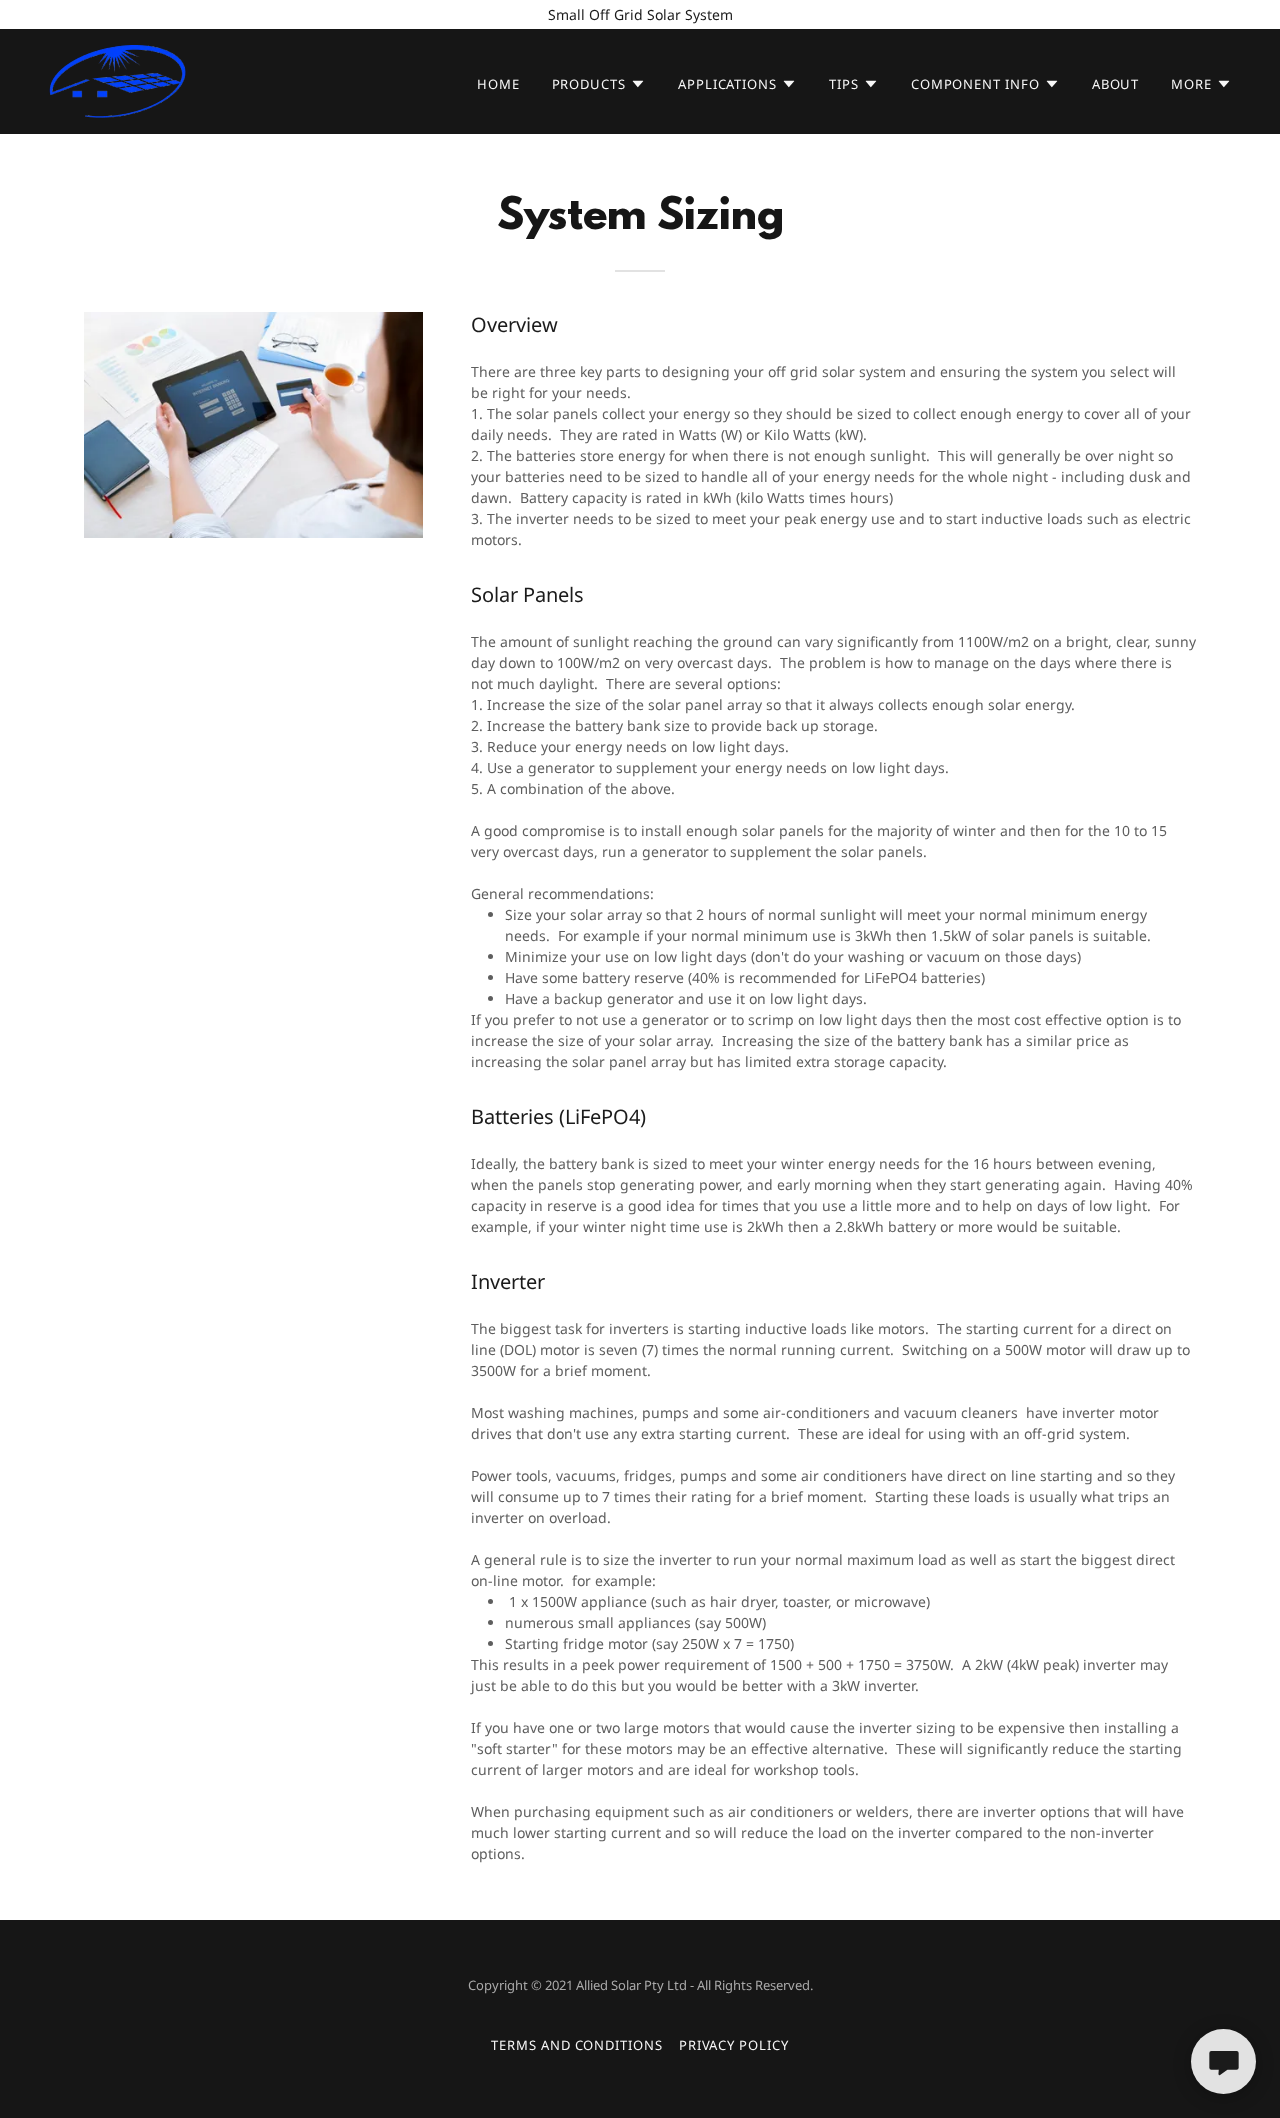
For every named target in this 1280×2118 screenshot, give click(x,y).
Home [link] (498, 84)
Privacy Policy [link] (734, 2045)
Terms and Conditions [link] (576, 2045)
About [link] (1116, 84)
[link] (117, 79)
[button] (599, 84)
